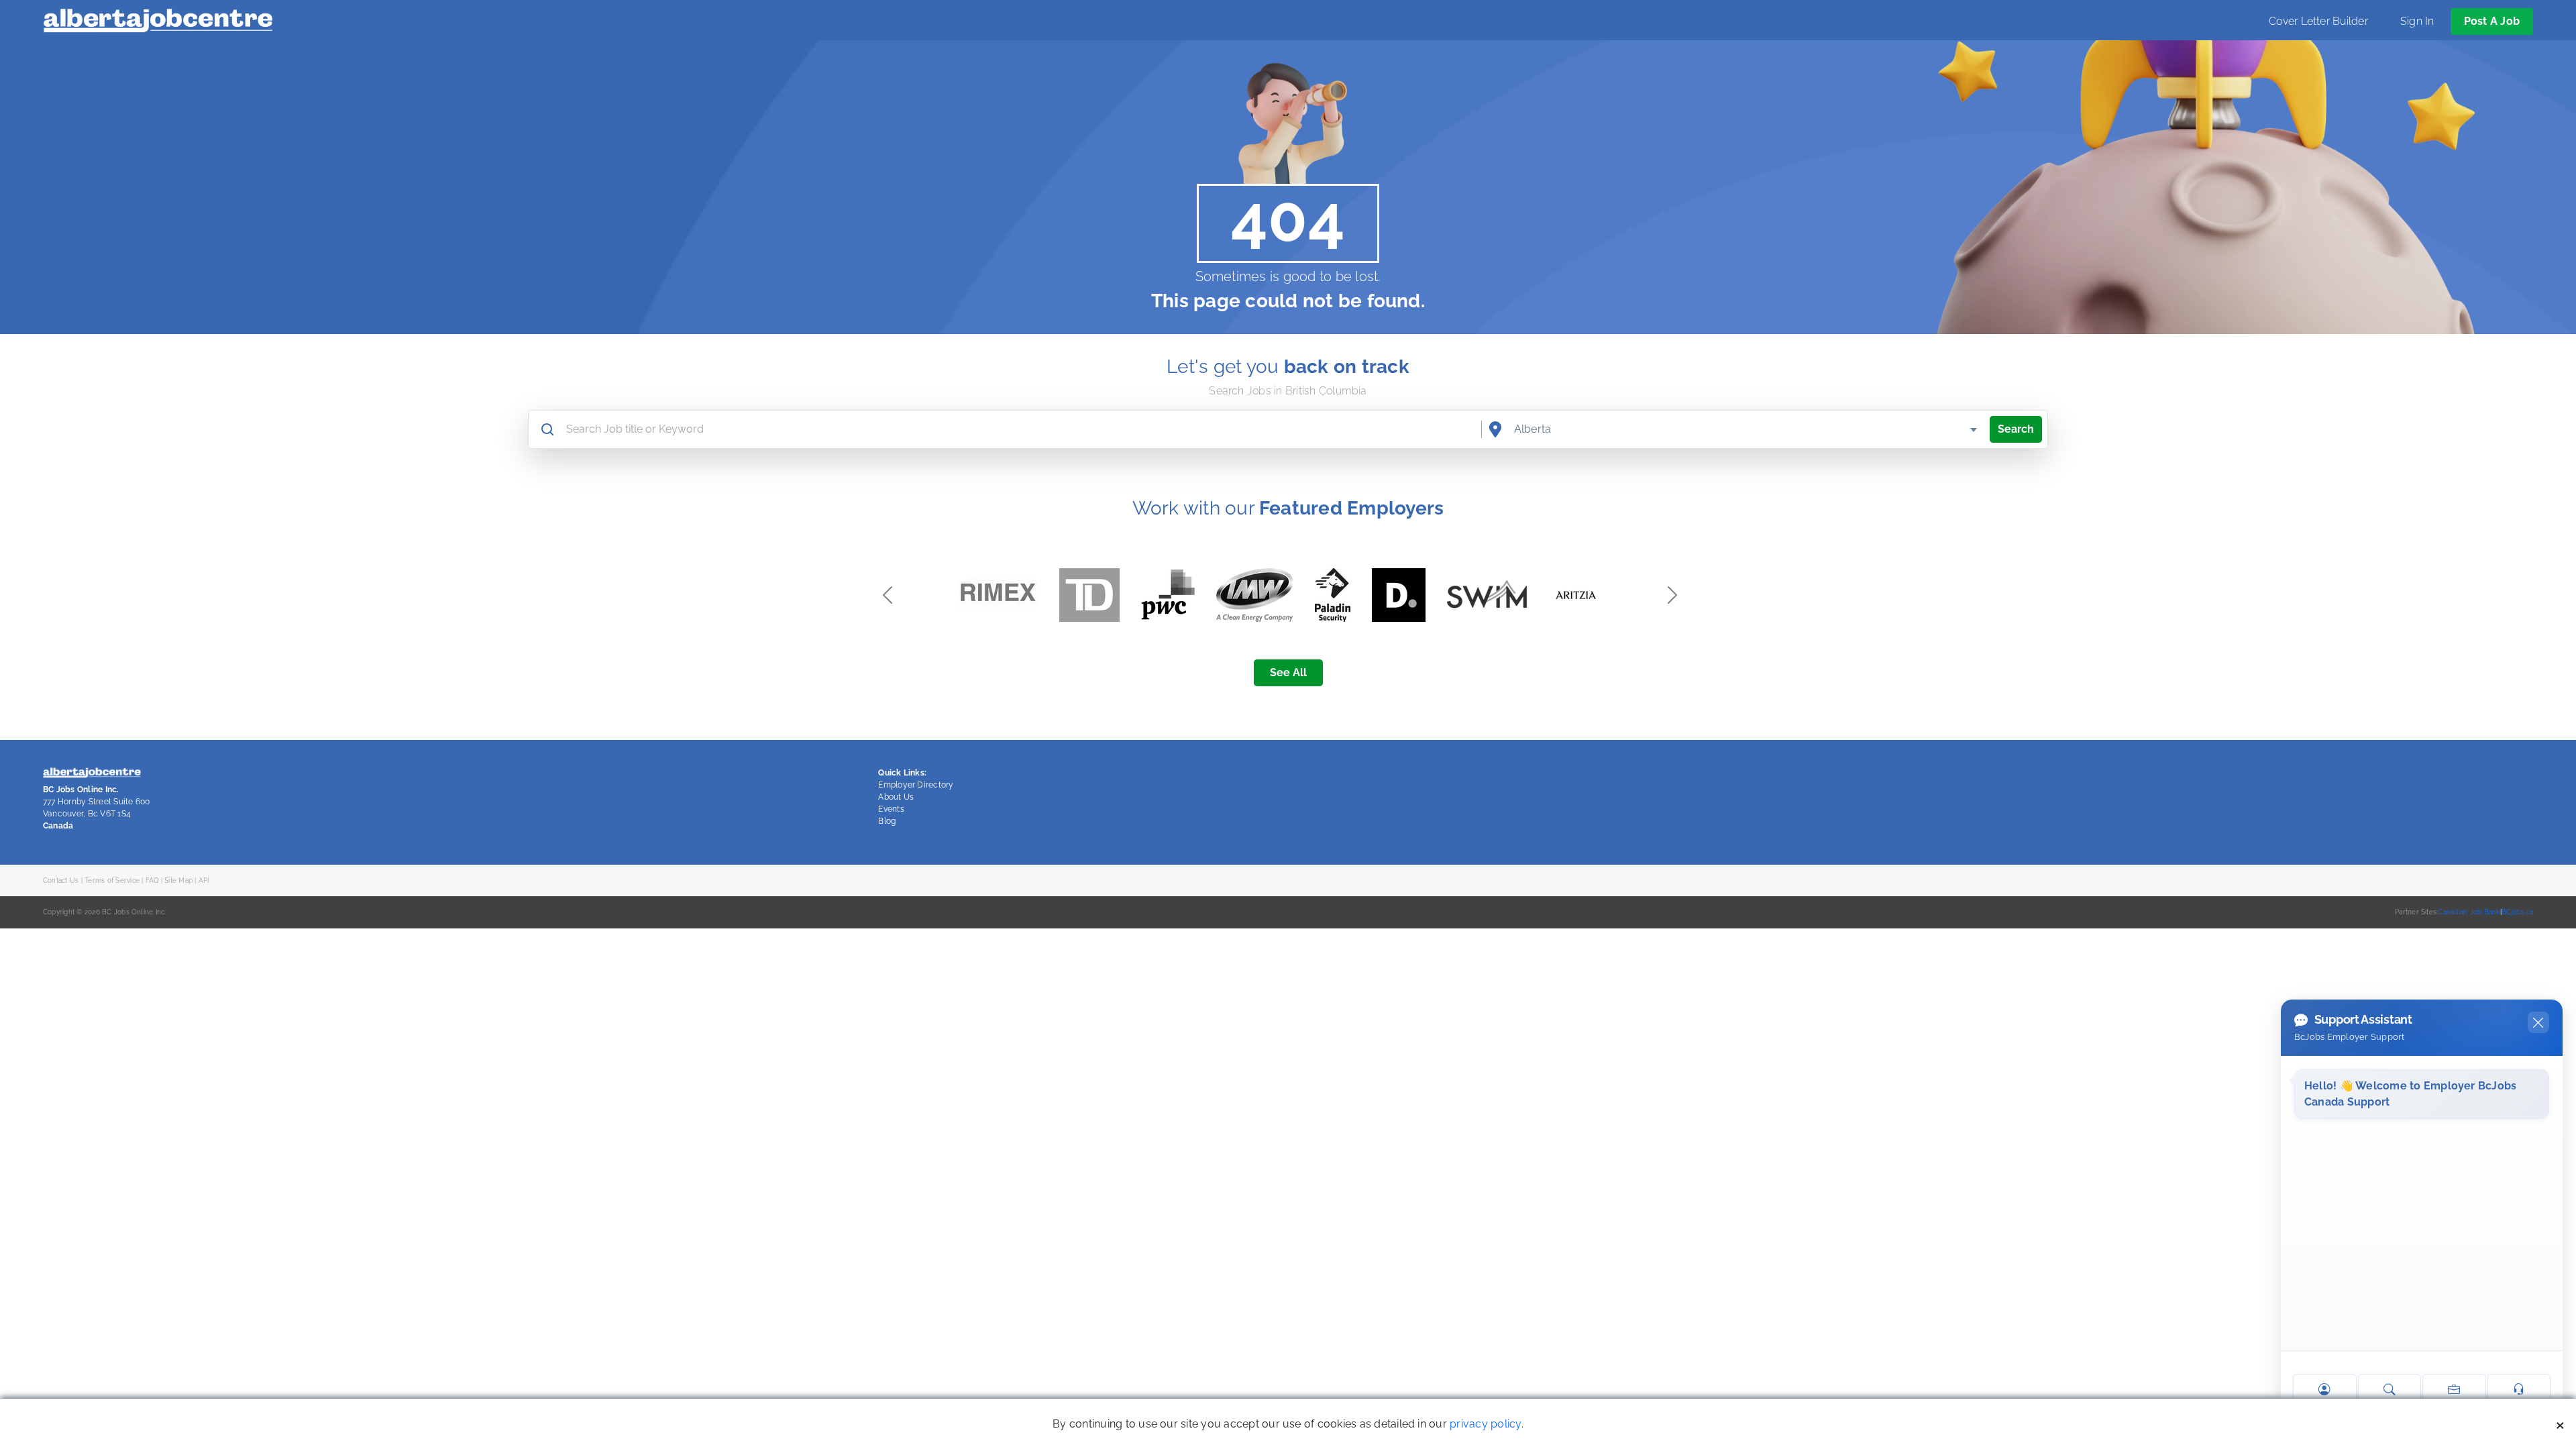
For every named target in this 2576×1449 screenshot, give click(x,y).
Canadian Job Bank (2469, 912)
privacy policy (1485, 1424)
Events (891, 809)
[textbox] (1747, 429)
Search (2016, 429)
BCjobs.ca (2517, 912)
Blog (887, 821)
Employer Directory (916, 785)
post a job (2492, 21)
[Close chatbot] (2538, 1022)
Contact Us (61, 880)
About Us (896, 797)
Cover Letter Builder (2318, 21)
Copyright (59, 912)
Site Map (178, 880)
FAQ (152, 880)
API (204, 880)
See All (1288, 673)
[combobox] (1747, 429)
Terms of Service (112, 880)
